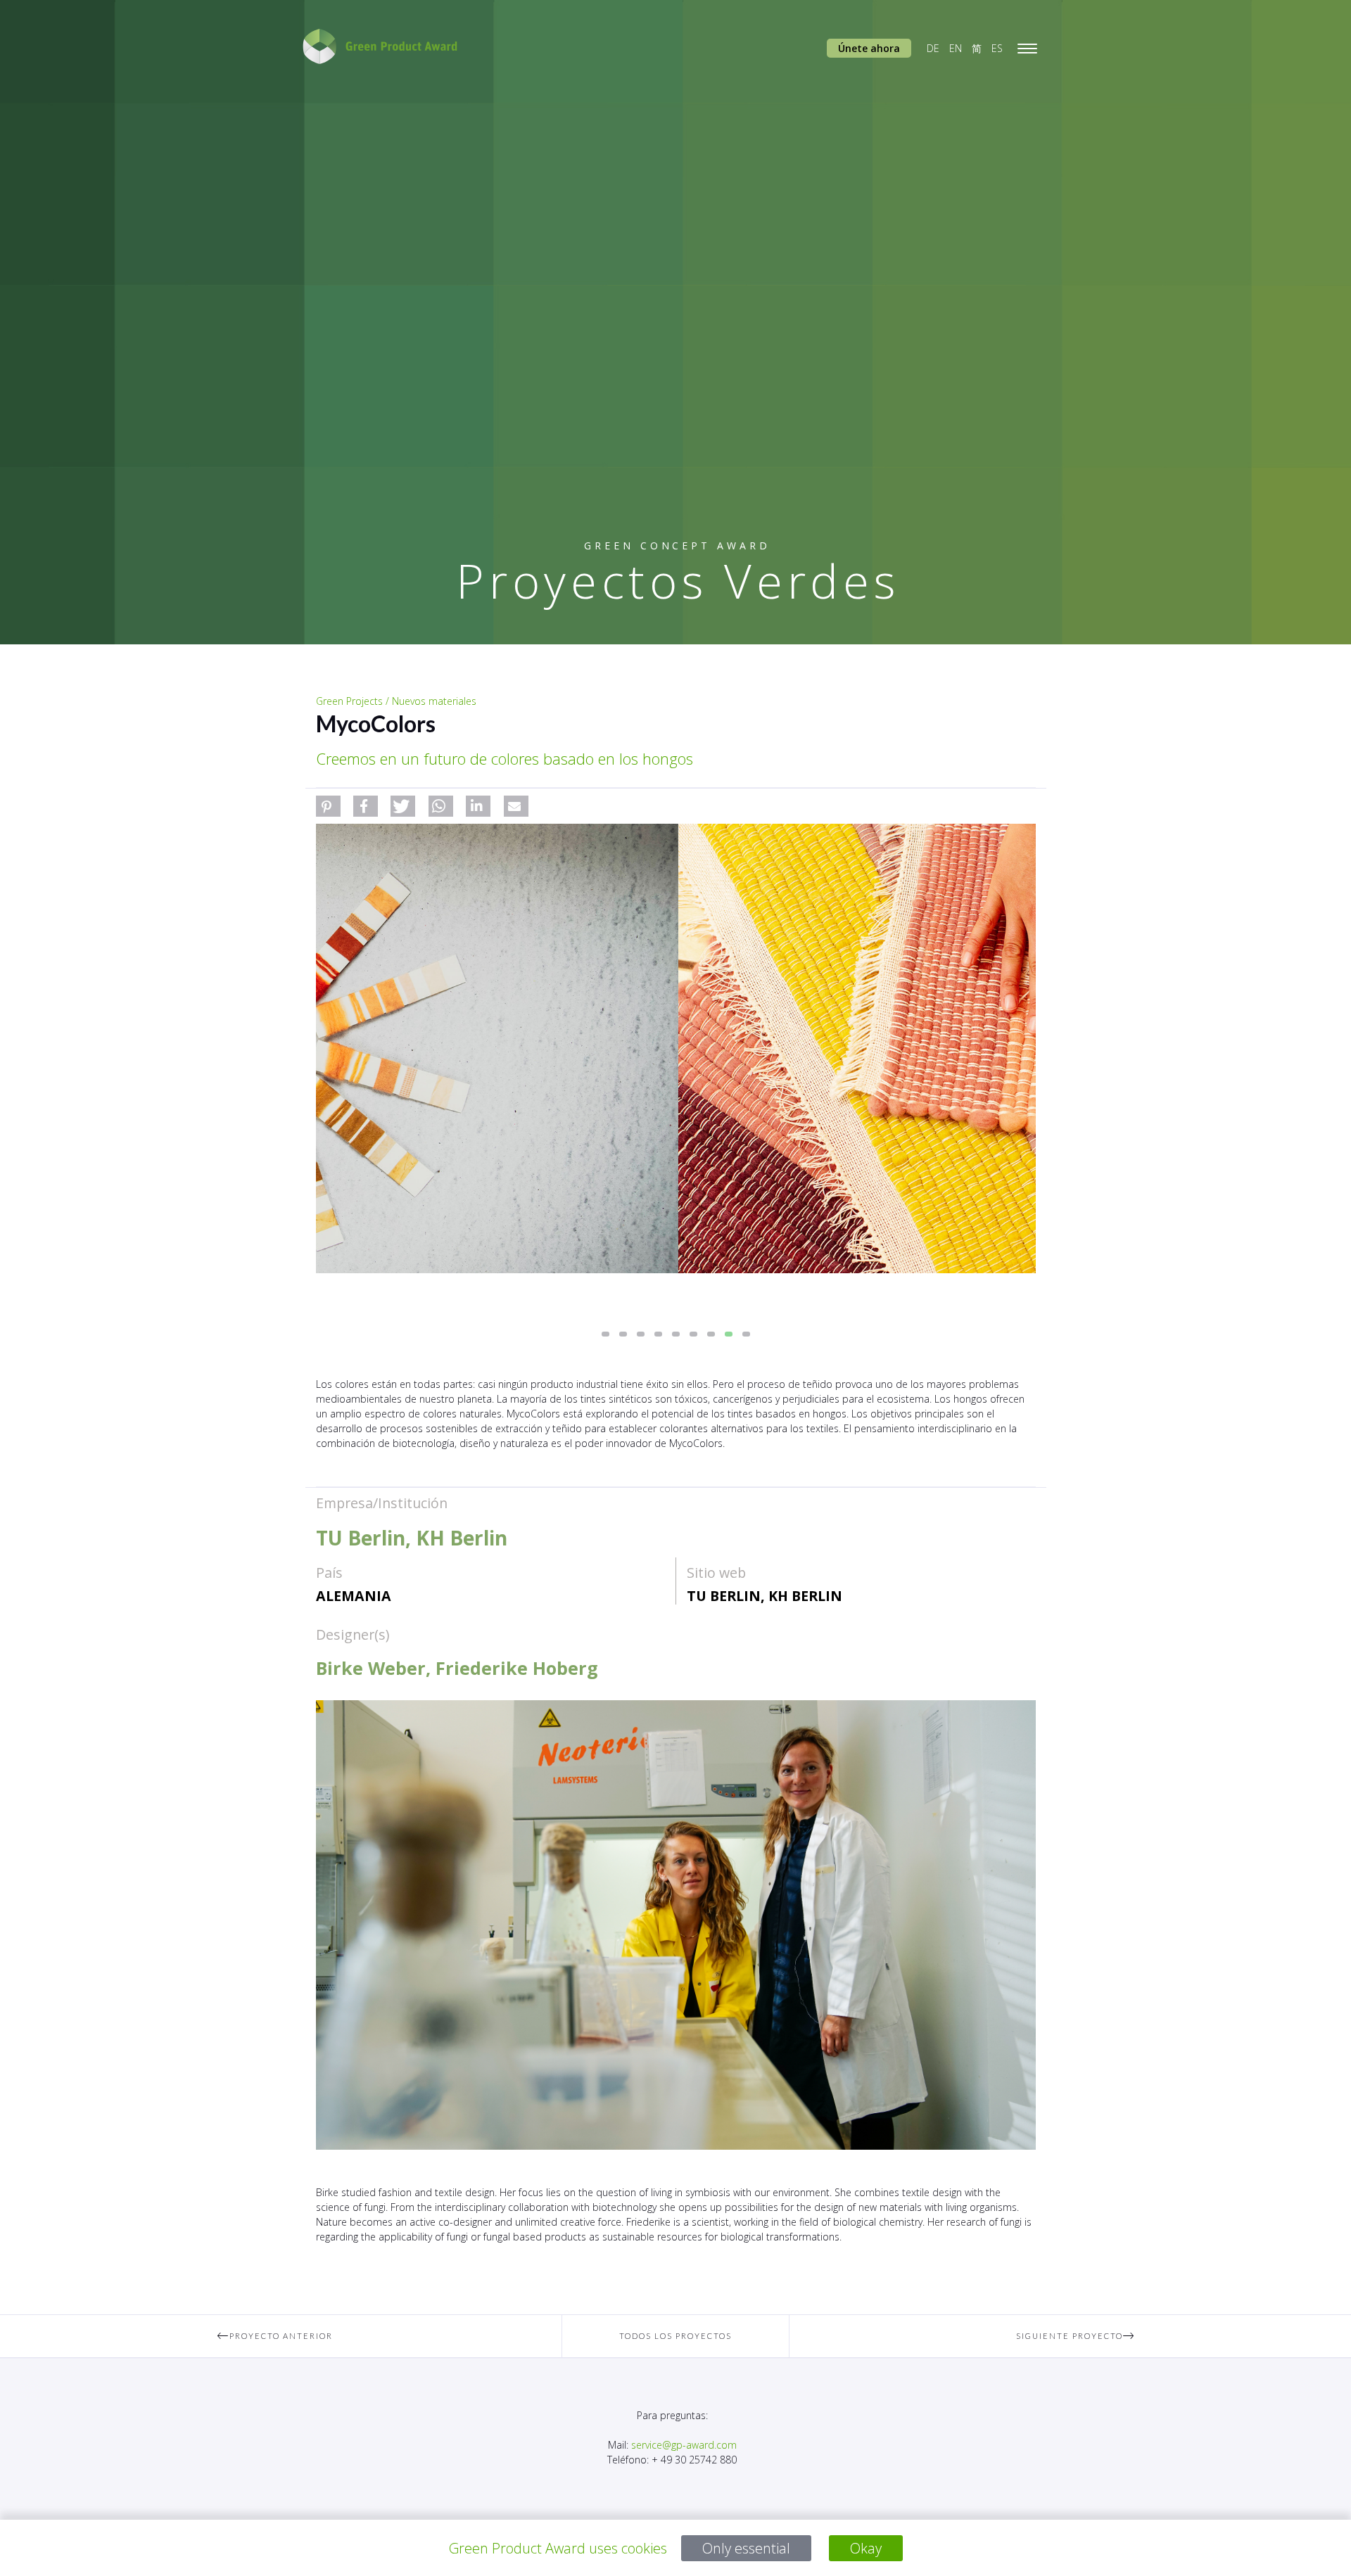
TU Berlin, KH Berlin (765, 1596)
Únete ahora (869, 48)
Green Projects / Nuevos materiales (396, 701)
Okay (866, 2548)
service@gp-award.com (684, 2445)
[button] (328, 806)
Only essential (746, 2548)
